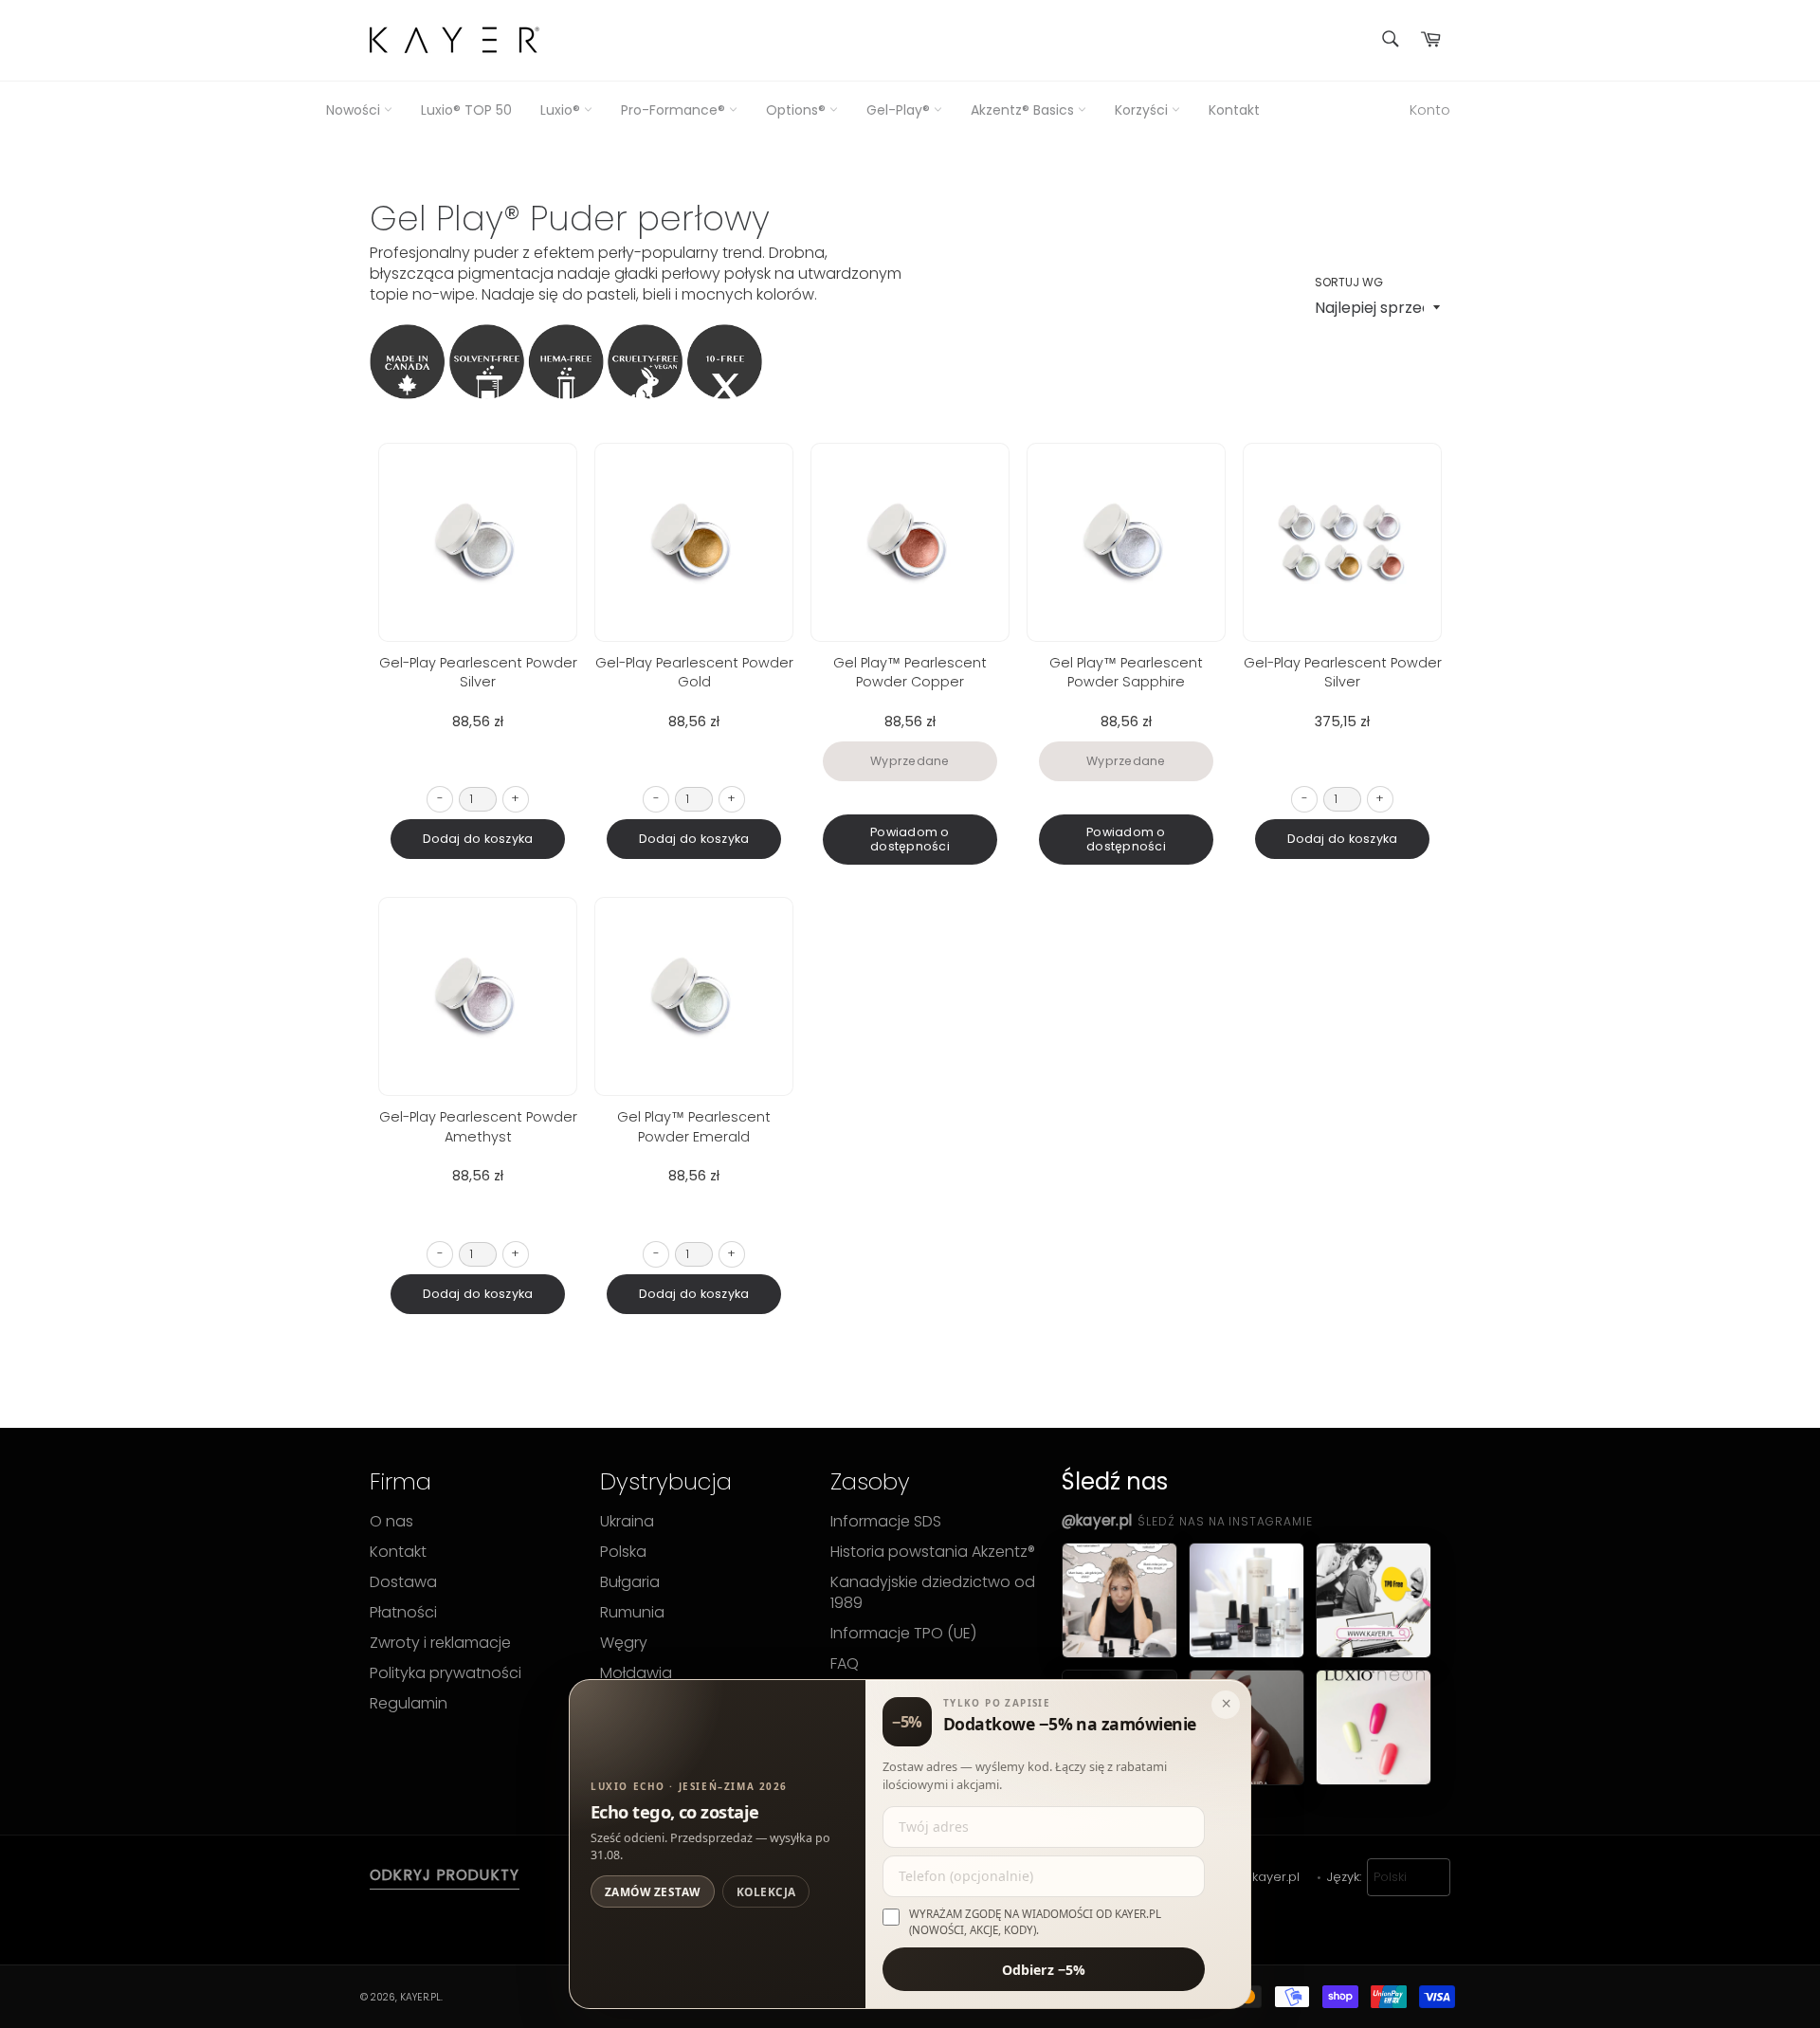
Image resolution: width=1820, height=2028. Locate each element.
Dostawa (403, 1582)
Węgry (624, 1643)
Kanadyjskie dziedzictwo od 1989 (933, 1593)
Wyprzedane (910, 761)
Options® (798, 110)
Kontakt (1234, 110)
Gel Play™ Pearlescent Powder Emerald (694, 1126)
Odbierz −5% (1044, 1969)
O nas (391, 1522)
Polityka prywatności (446, 1673)
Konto (1430, 110)
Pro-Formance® (675, 110)
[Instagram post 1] (1119, 1600)
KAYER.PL (420, 1997)
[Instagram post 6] (1374, 1727)
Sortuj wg (1349, 283)
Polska (623, 1552)
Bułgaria (630, 1582)
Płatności (403, 1613)
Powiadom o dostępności (910, 840)
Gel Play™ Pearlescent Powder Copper (910, 672)
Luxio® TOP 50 (466, 110)
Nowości (355, 110)
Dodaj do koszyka (478, 839)
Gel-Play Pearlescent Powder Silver (478, 672)
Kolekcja (766, 1891)
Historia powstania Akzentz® (933, 1552)
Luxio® (562, 110)
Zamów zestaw (653, 1891)
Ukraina (627, 1522)
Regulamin (409, 1704)
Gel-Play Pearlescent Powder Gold (694, 672)
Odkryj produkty (445, 1875)
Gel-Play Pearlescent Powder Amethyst (478, 1126)
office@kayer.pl (1252, 1877)
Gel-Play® (900, 110)
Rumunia (632, 1613)
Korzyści (1143, 110)
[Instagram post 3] (1374, 1600)
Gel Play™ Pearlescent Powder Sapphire (1126, 672)
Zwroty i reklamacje (440, 1643)
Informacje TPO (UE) (903, 1634)
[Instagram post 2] (1247, 1600)
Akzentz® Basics (1024, 110)
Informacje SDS (886, 1522)
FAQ (845, 1664)
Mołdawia (636, 1673)
